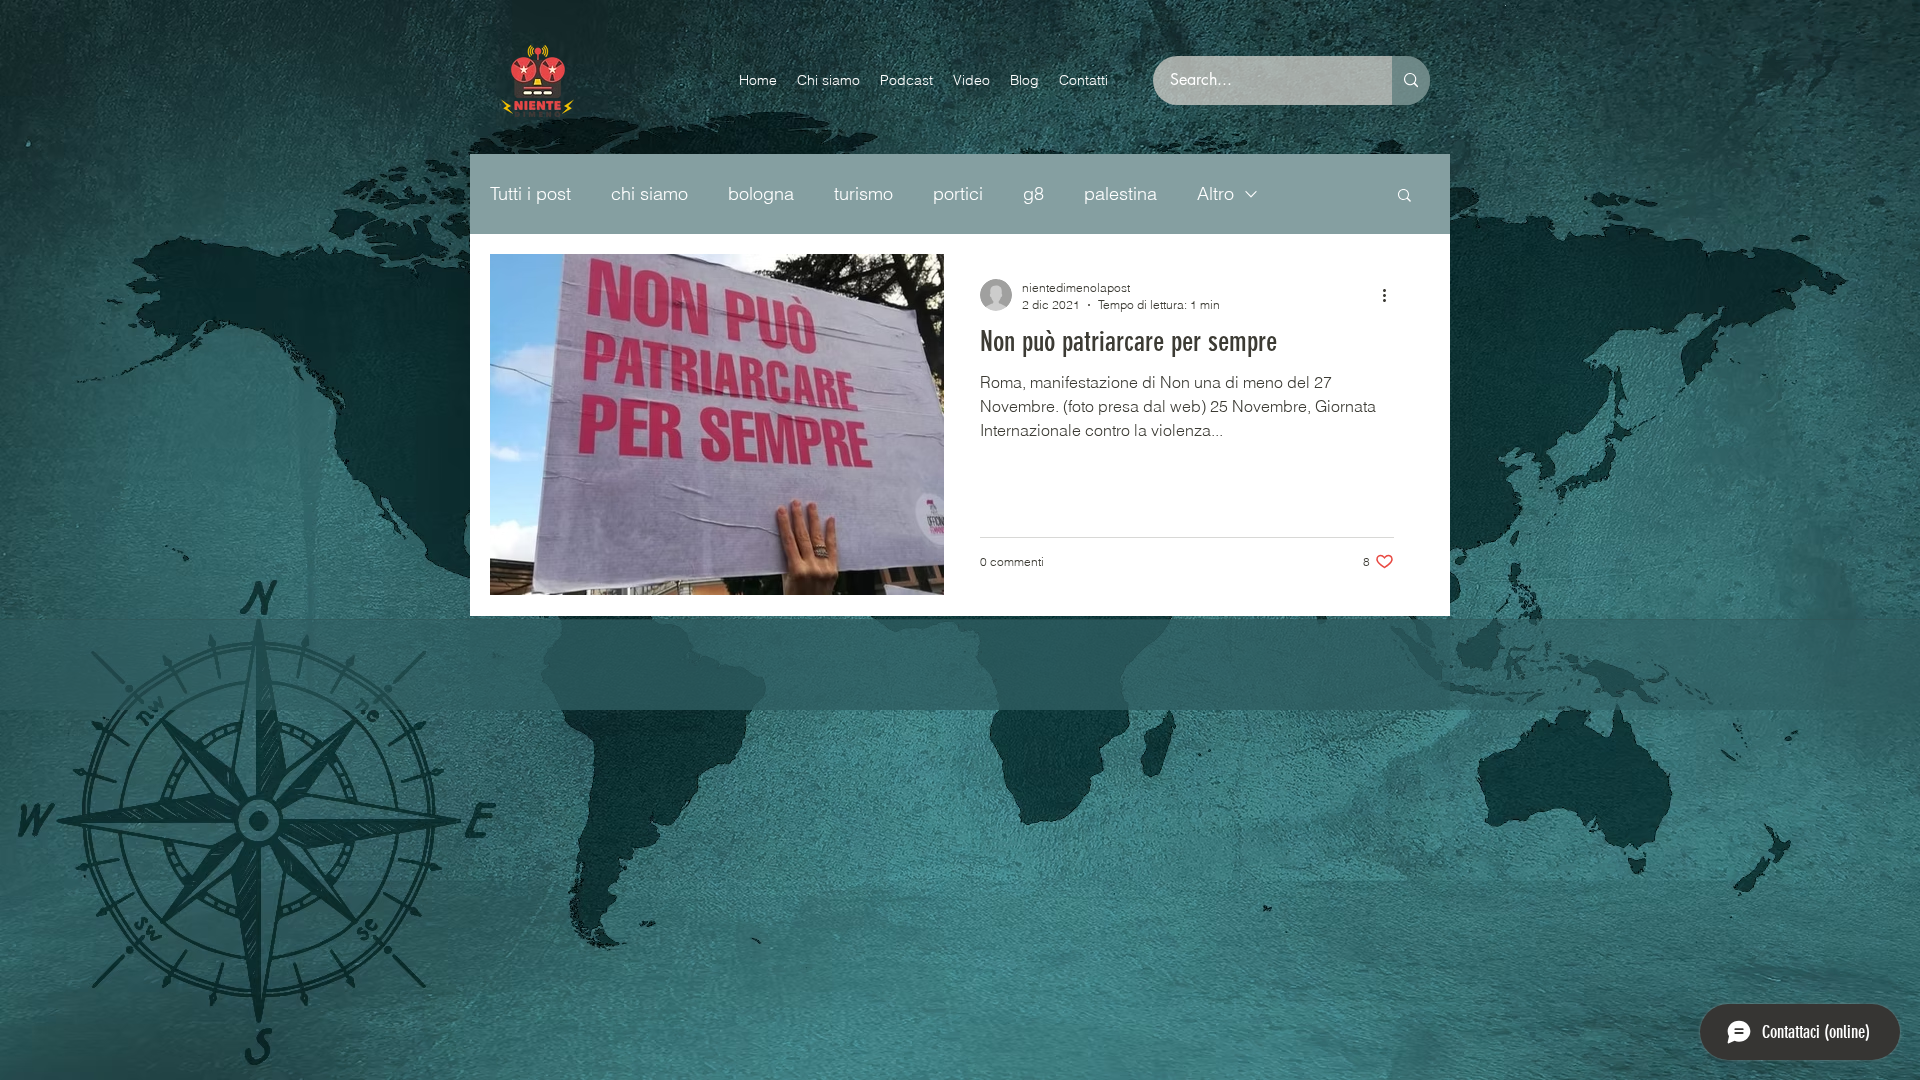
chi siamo (649, 193)
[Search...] (1411, 80)
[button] (1404, 196)
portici (958, 193)
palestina (1120, 193)
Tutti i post (530, 193)
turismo (863, 193)
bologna (761, 193)
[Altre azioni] (1391, 295)
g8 (1033, 193)
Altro (1215, 193)
